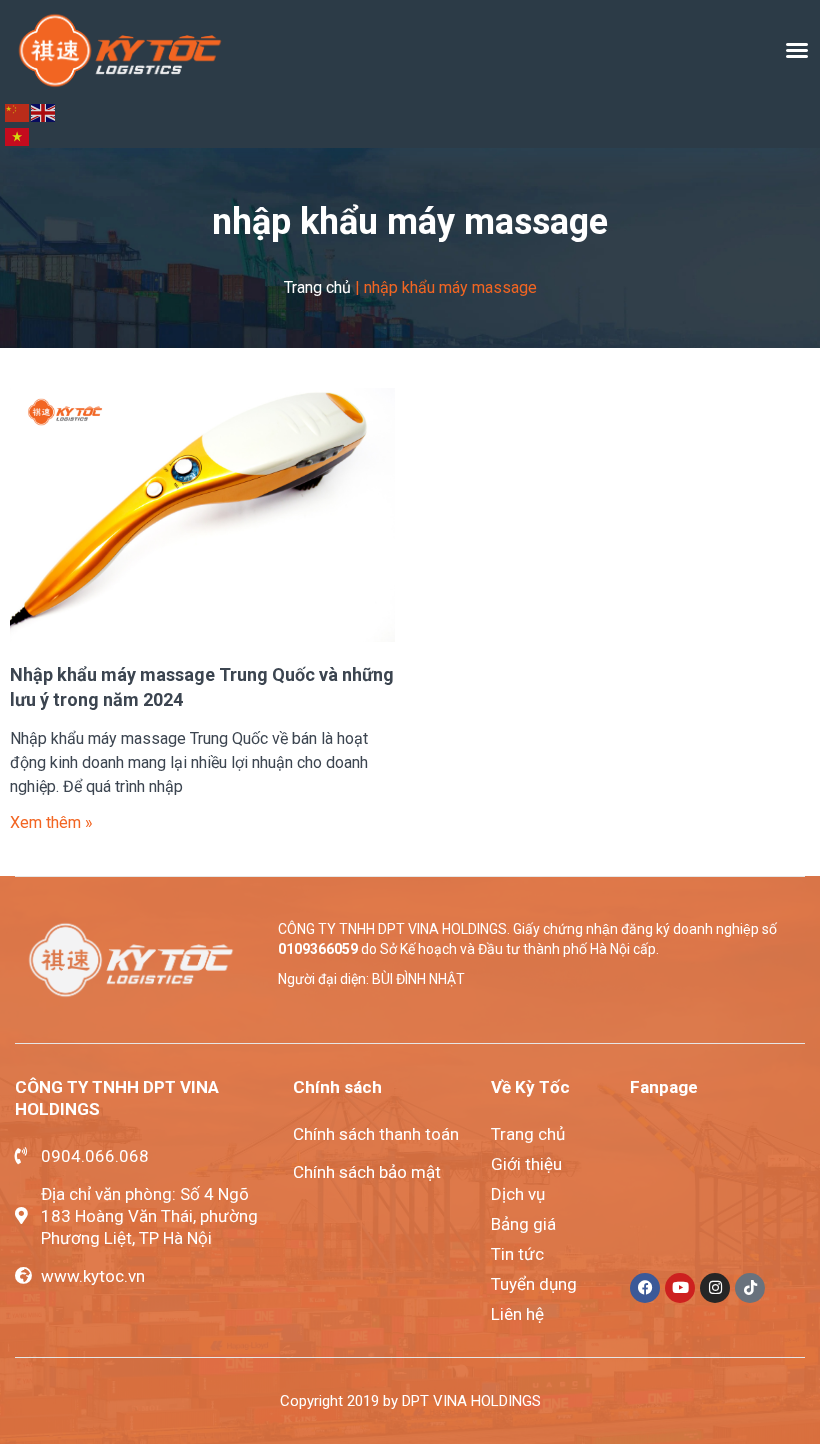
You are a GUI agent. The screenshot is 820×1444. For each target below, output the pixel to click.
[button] (797, 50)
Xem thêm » (51, 822)
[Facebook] (645, 1288)
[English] (44, 112)
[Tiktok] (750, 1288)
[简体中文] (18, 112)
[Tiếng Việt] (18, 135)
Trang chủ (317, 287)
